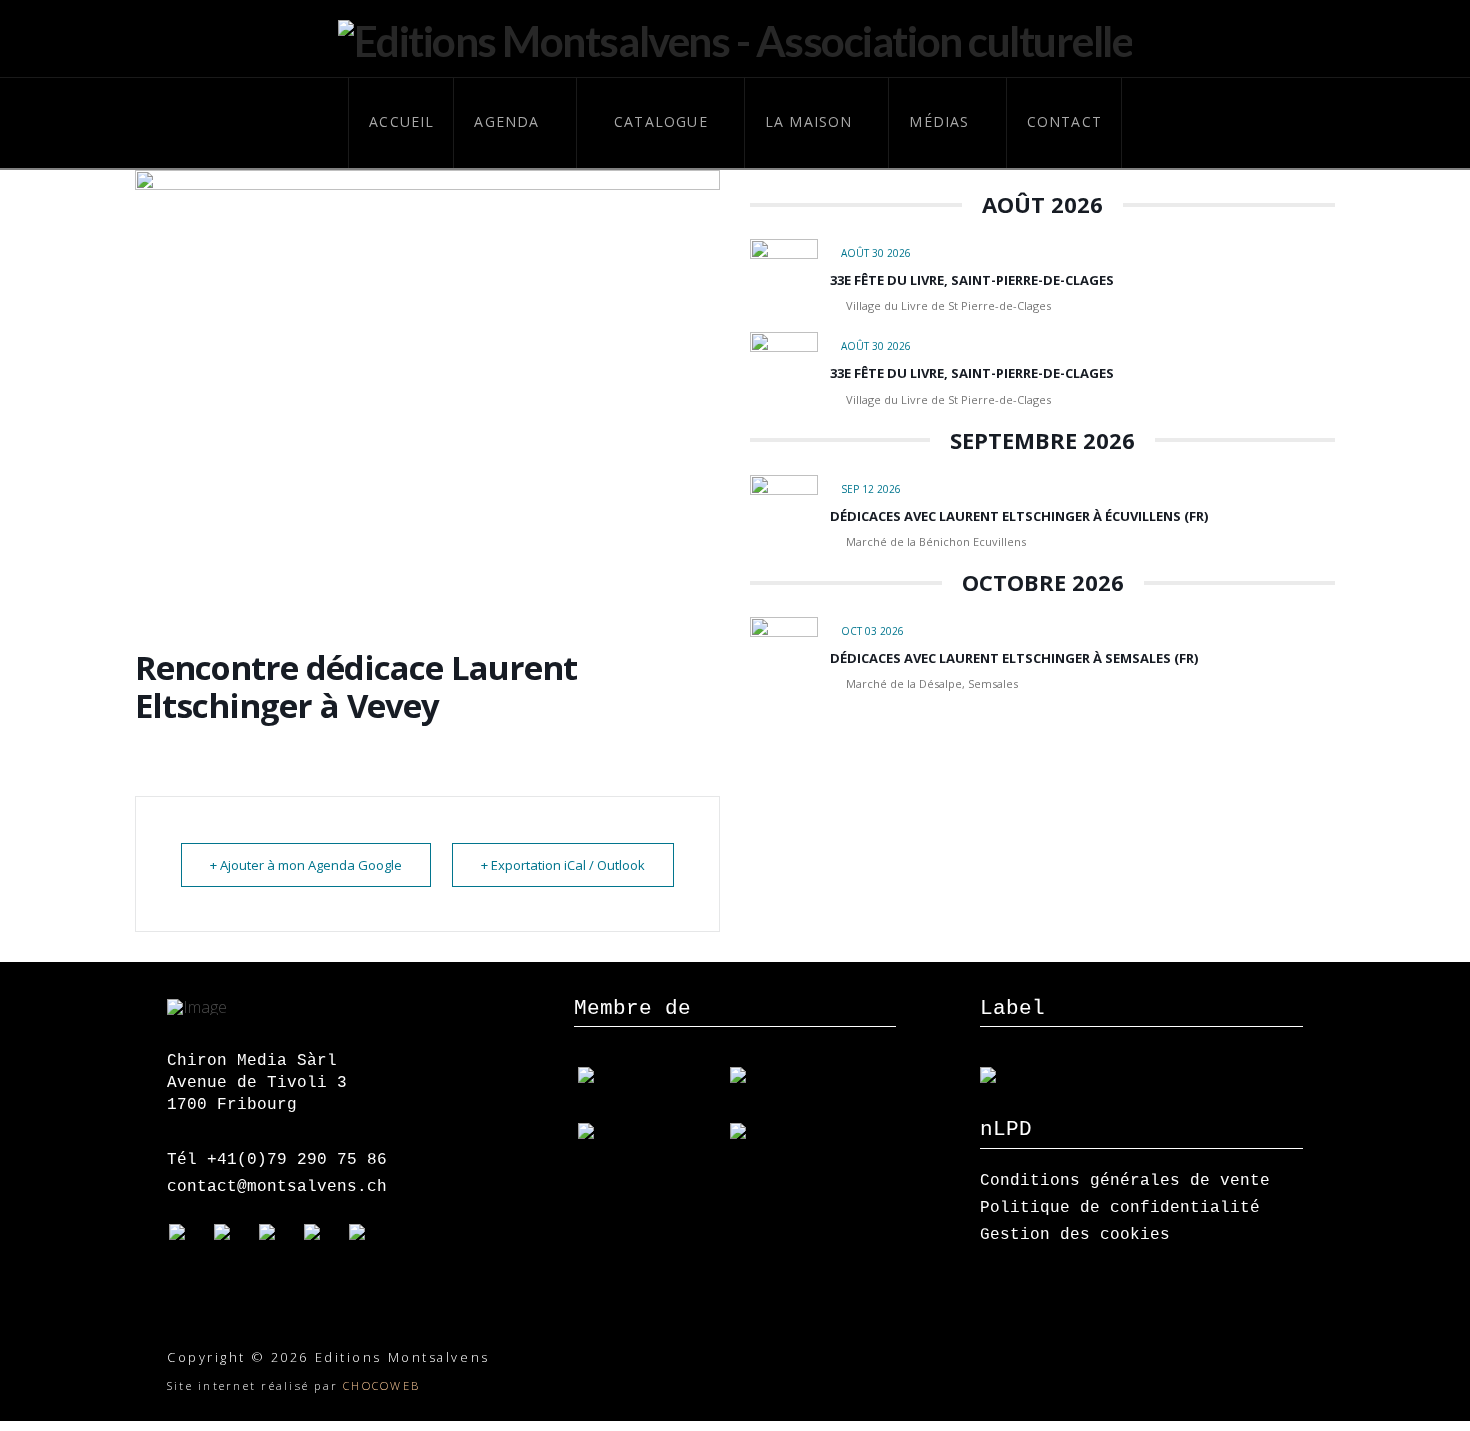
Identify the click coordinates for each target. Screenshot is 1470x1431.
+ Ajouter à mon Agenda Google (306, 865)
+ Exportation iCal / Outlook (563, 865)
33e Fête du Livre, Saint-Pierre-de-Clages (972, 280)
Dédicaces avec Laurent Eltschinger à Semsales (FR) (1014, 658)
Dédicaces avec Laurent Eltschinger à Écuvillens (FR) (1019, 516)
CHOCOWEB (381, 1385)
